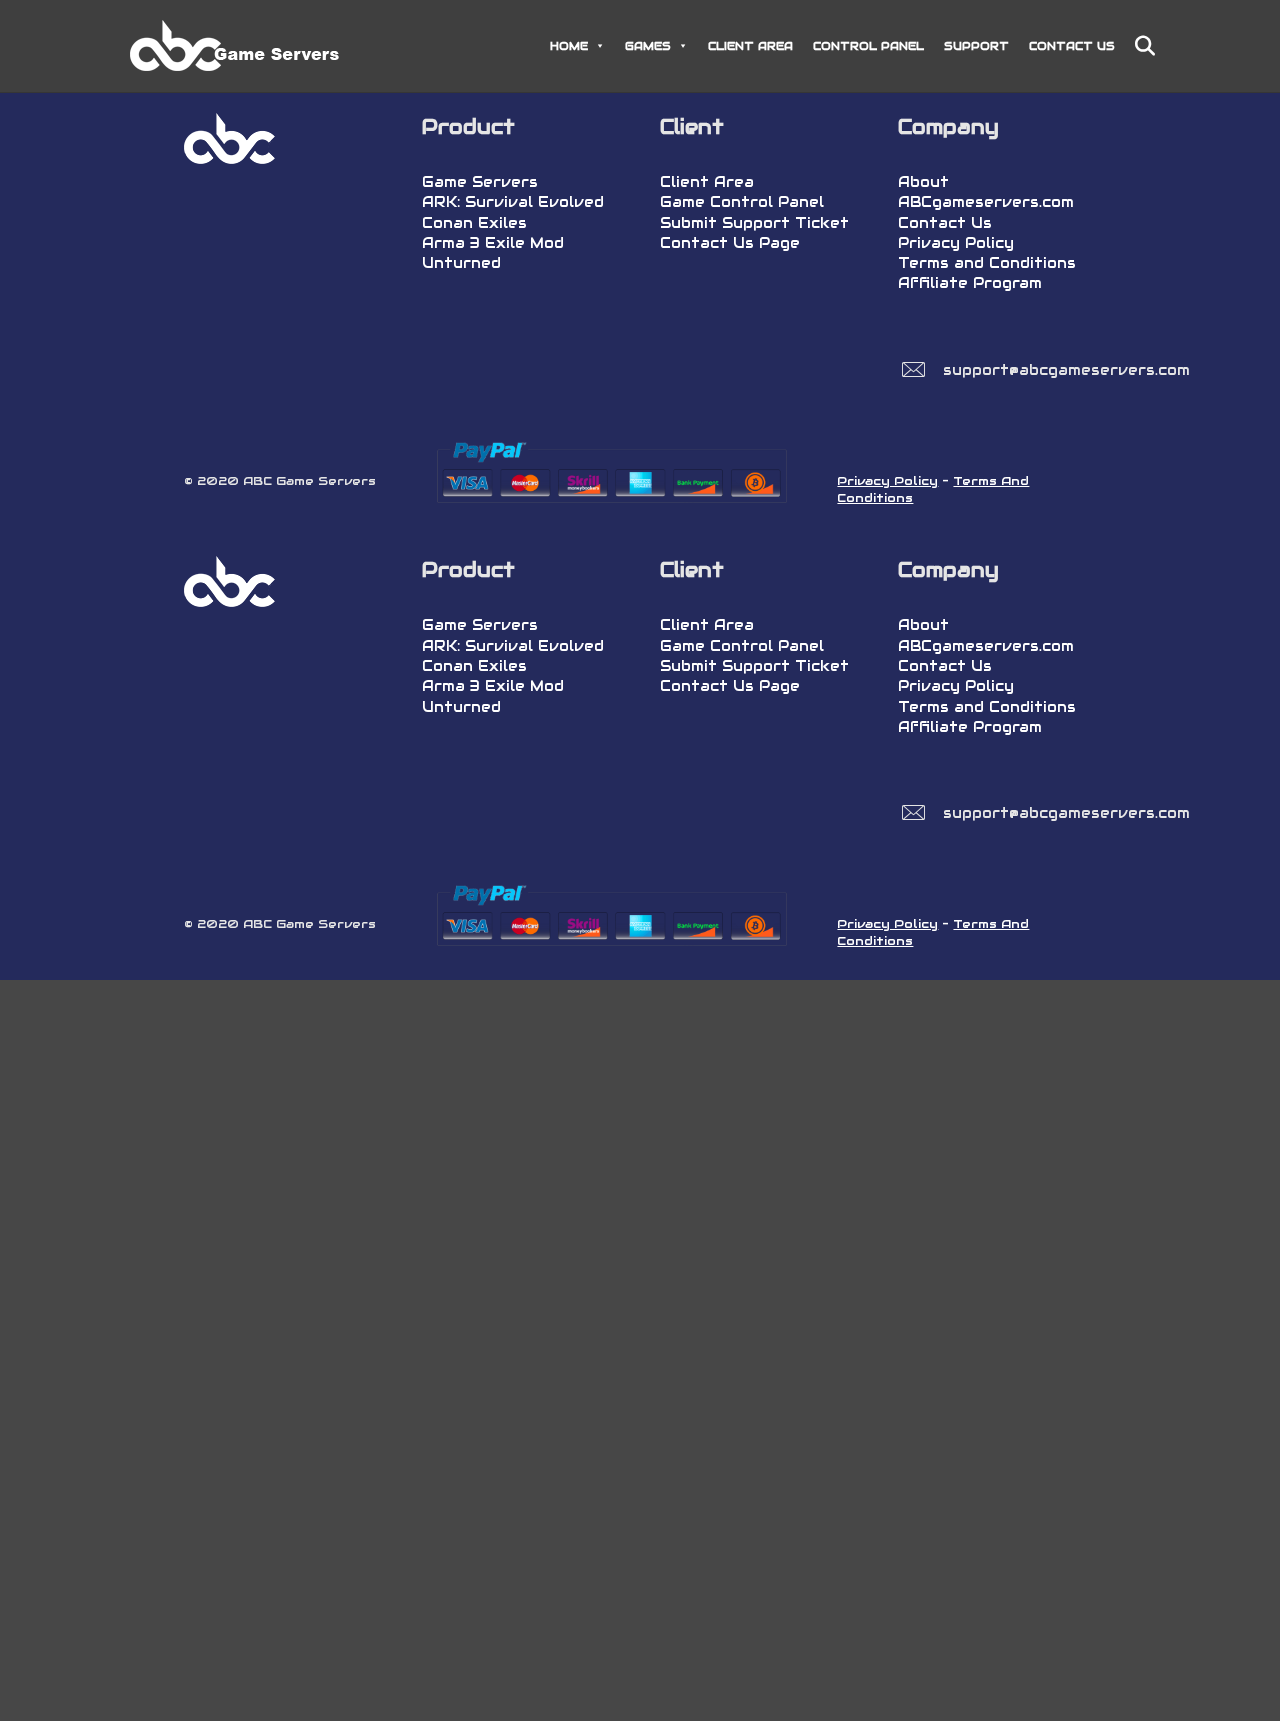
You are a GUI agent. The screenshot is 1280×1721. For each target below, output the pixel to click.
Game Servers (480, 182)
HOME (569, 46)
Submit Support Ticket (754, 223)
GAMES (648, 46)
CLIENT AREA (750, 46)
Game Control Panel (742, 202)
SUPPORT (976, 46)
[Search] (1137, 46)
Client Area (707, 182)
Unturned (461, 263)
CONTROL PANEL (868, 46)
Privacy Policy (956, 243)
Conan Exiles (474, 223)
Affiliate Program (970, 283)
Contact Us (945, 223)
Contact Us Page (730, 243)
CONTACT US (1072, 46)
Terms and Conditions (987, 263)
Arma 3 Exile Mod (493, 243)
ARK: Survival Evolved (513, 202)
